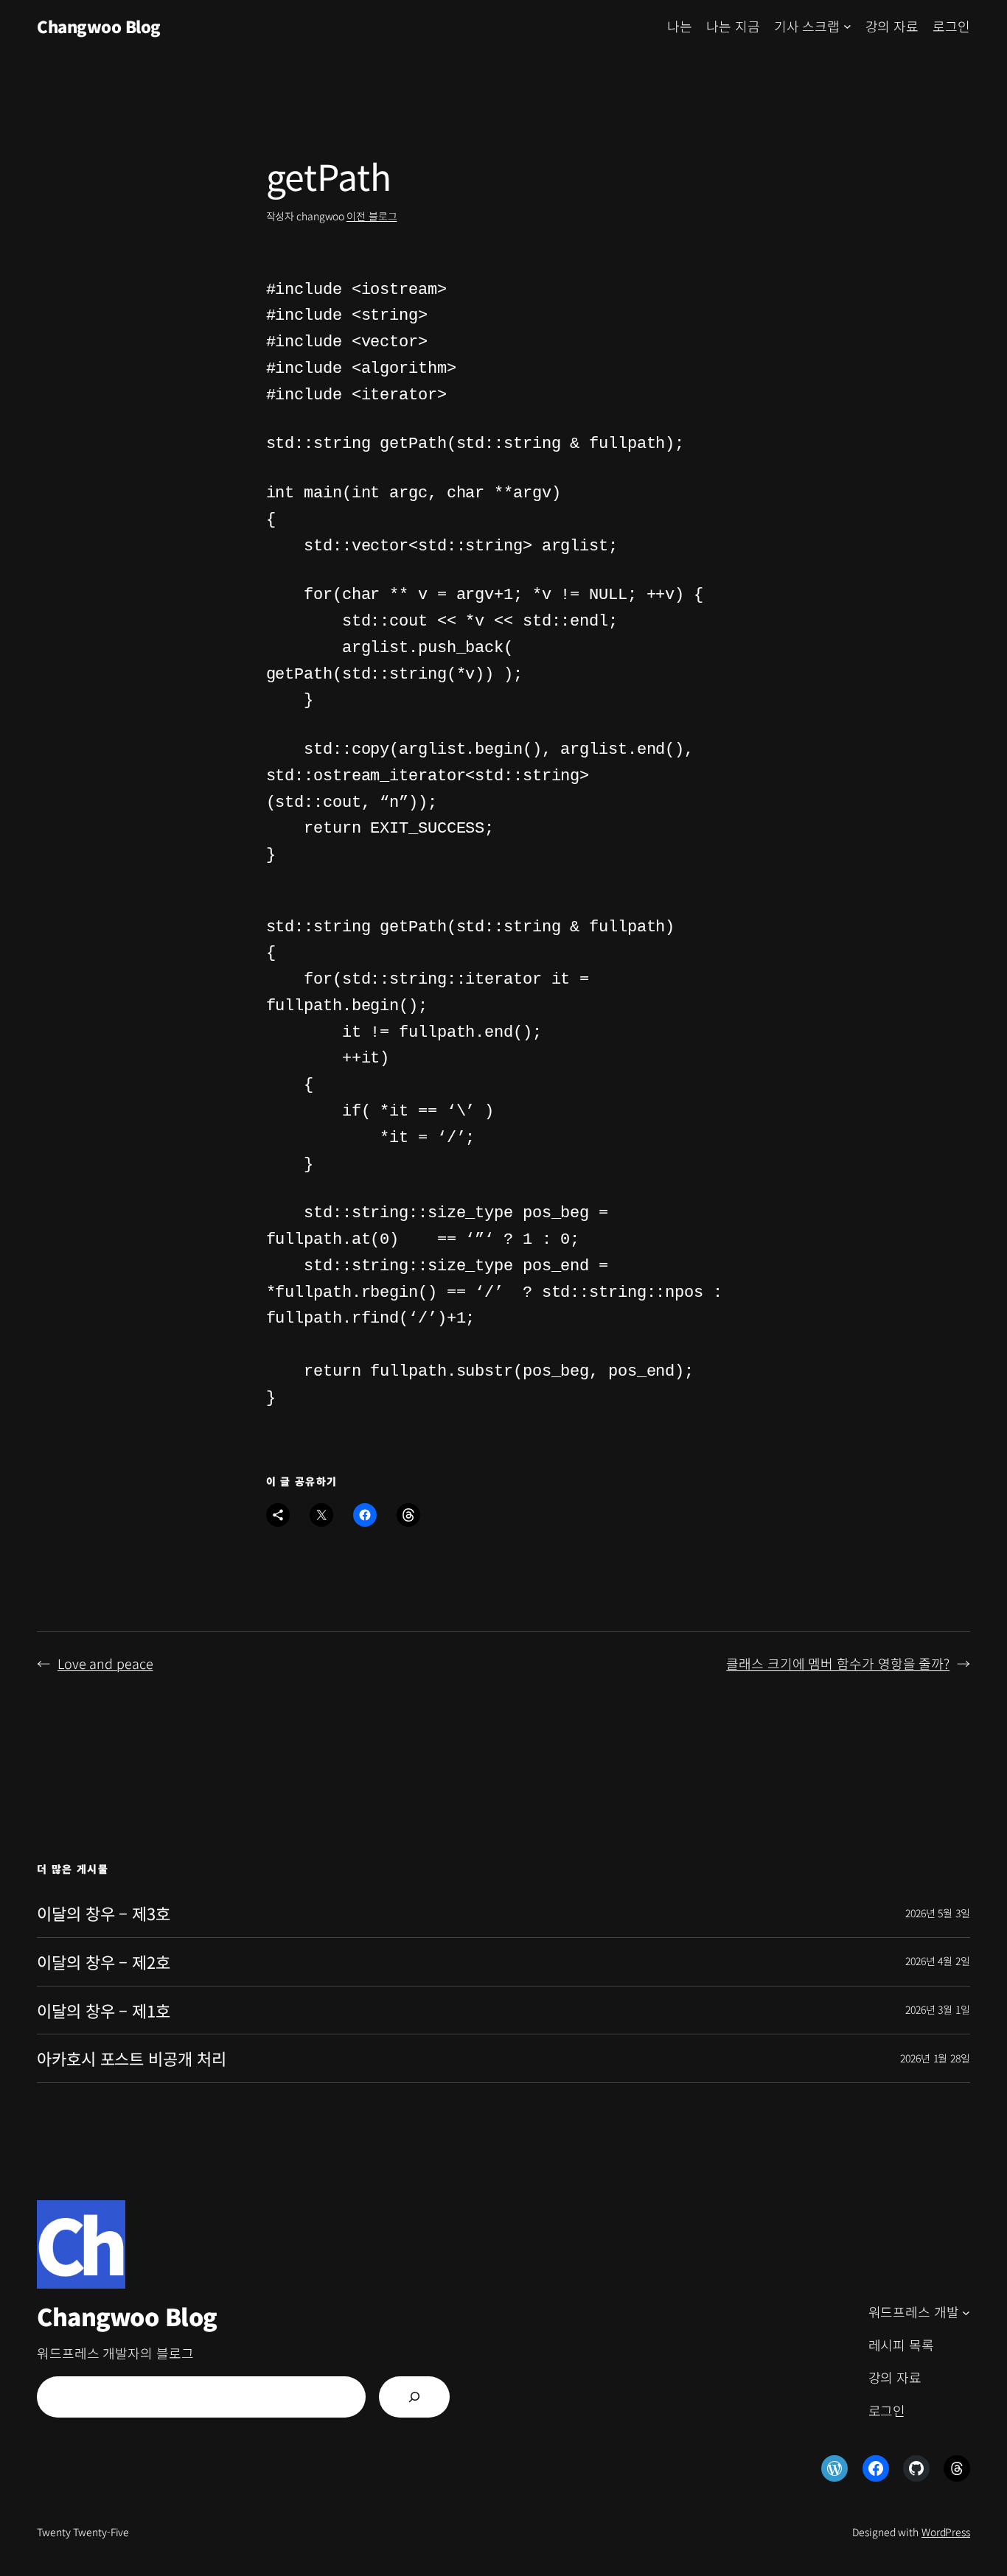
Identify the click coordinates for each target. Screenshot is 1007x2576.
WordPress (946, 2532)
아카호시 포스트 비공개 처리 (132, 2058)
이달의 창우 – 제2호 (104, 1962)
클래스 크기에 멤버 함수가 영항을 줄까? (838, 1663)
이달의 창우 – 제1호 (104, 2010)
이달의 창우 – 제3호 (104, 1913)
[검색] (414, 2397)
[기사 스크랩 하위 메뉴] (847, 26)
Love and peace (105, 1663)
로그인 (951, 26)
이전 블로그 (372, 216)
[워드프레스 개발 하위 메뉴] (966, 2313)
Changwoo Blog (99, 26)
